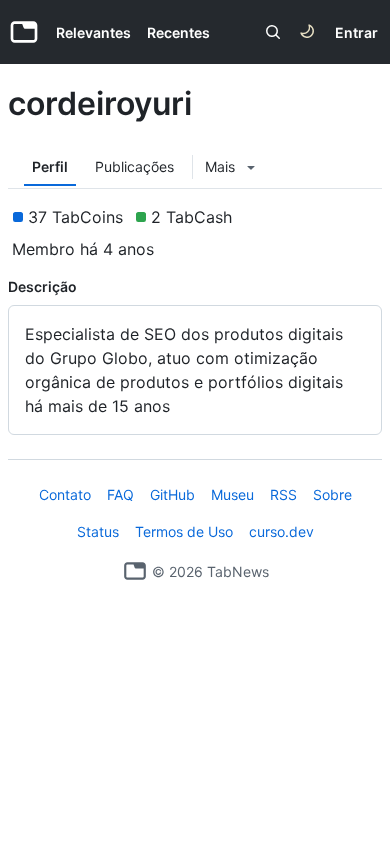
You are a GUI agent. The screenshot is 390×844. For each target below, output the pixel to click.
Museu (232, 494)
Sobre (332, 494)
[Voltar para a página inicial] (135, 571)
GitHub (172, 494)
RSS (283, 494)
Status (98, 531)
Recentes (178, 32)
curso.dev (281, 531)
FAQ (120, 494)
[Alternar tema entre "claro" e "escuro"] (307, 32)
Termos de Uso (184, 531)
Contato (65, 494)
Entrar (356, 32)
